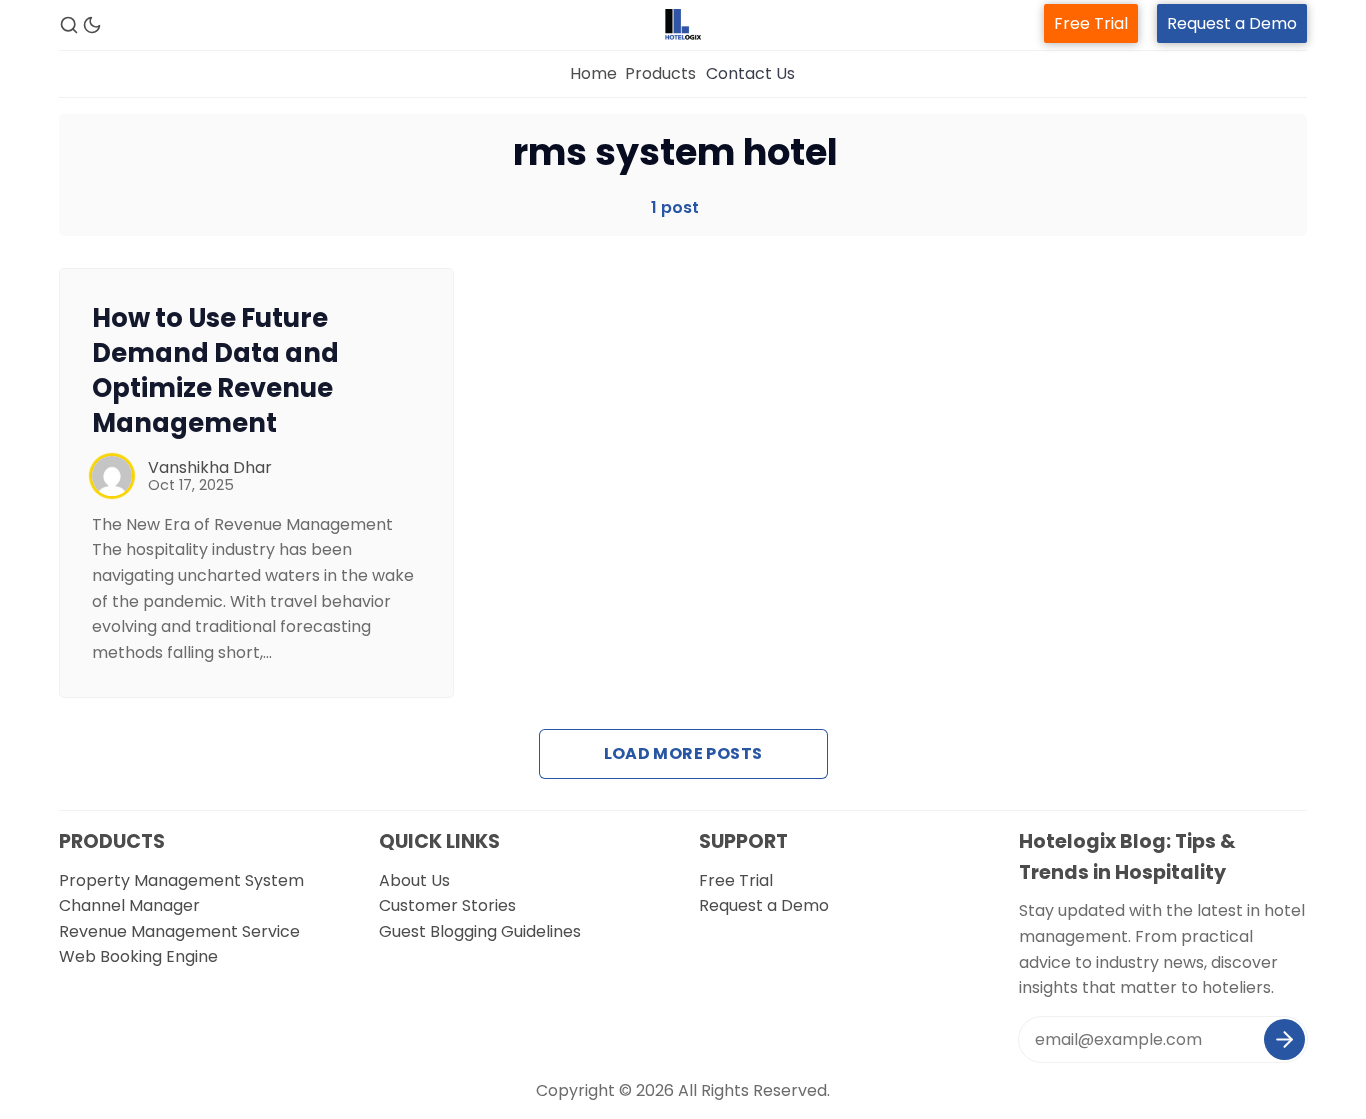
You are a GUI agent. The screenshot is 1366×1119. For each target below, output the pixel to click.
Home (593, 73)
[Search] (69, 25)
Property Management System (181, 880)
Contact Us (750, 73)
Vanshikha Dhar (210, 467)
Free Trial (1091, 23)
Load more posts (683, 753)
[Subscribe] (1284, 1039)
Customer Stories (447, 905)
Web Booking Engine (138, 956)
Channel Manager (129, 905)
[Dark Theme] (92, 25)
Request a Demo (1232, 23)
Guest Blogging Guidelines (480, 931)
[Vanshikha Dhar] (112, 476)
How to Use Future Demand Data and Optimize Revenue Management (215, 370)
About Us (414, 880)
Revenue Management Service (179, 931)
